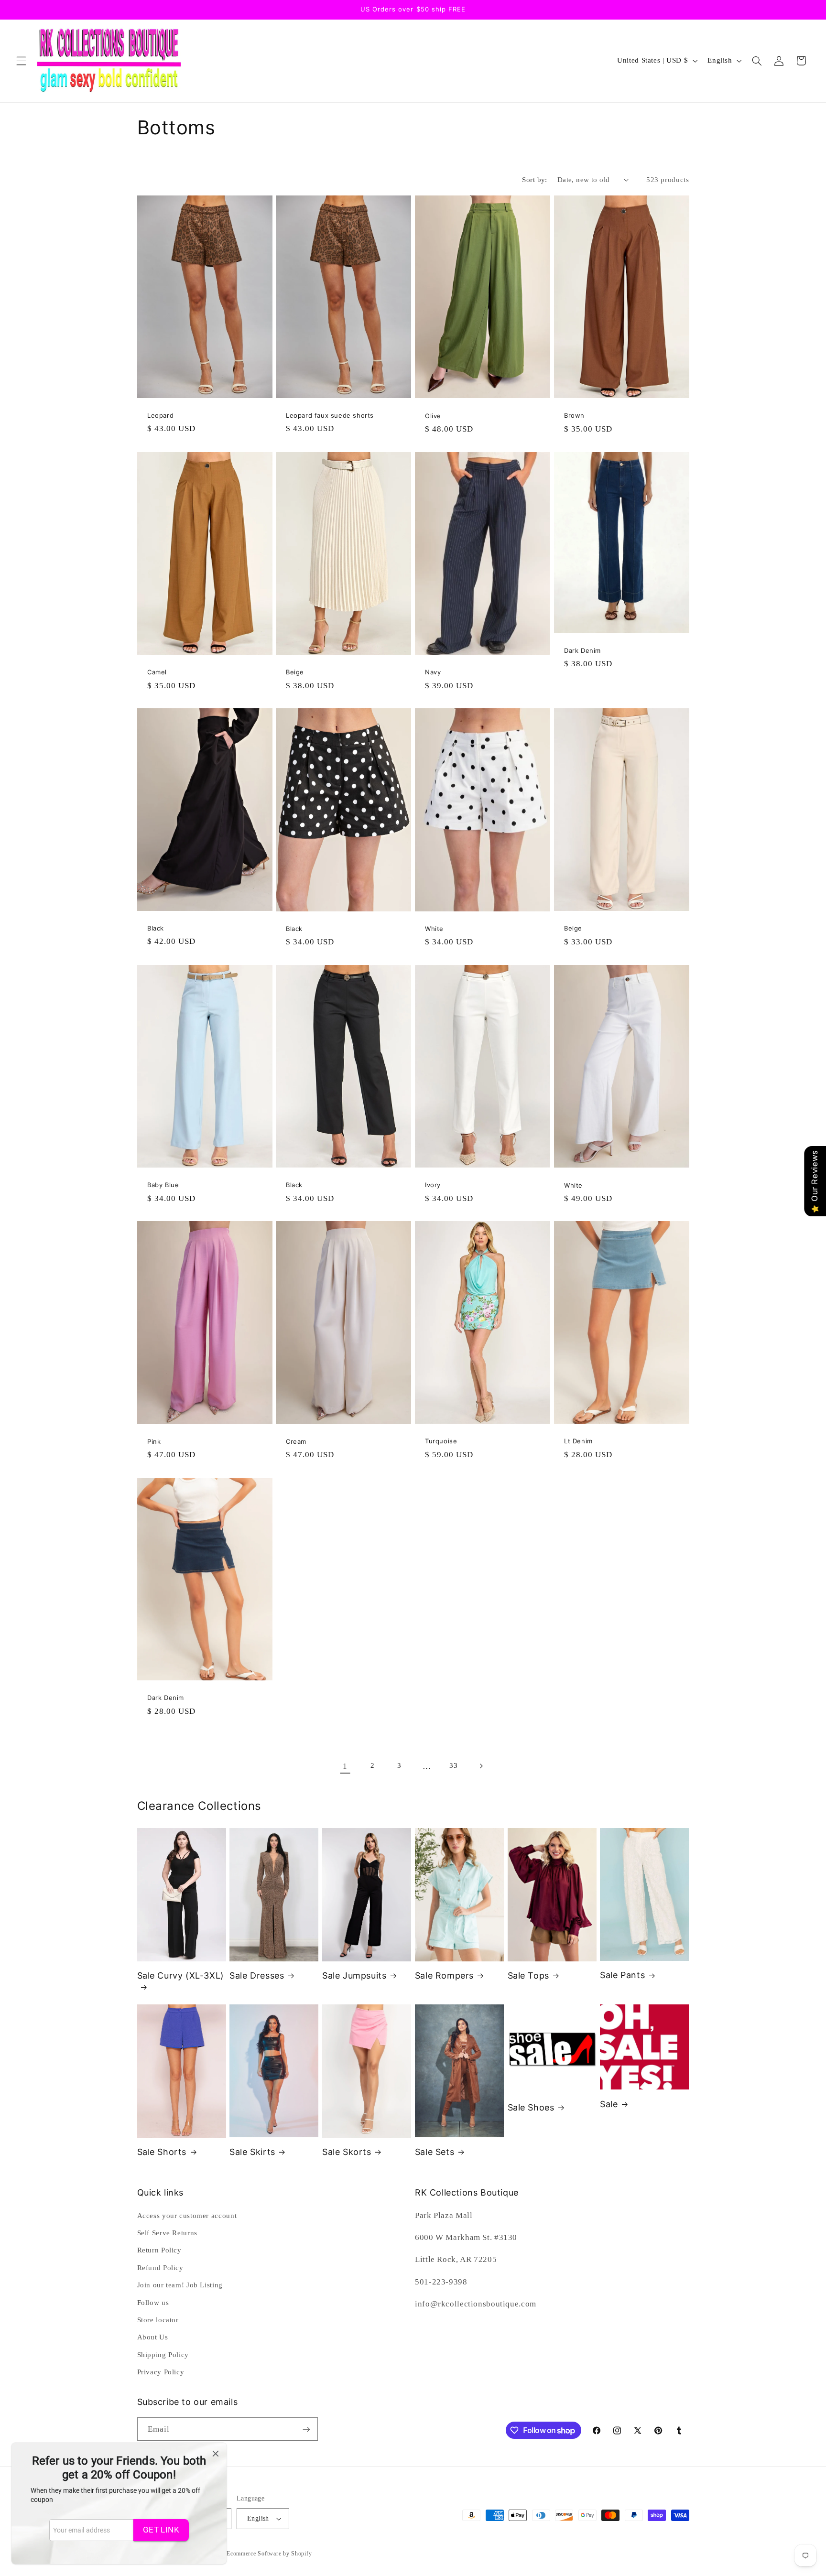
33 (453, 1765)
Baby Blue (163, 1185)
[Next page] (481, 1766)
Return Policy (159, 2250)
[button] (21, 61)
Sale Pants (622, 1975)
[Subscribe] (306, 2429)
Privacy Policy (161, 2372)
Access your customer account (187, 2216)
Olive (433, 416)
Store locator (158, 2320)
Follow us (153, 2303)
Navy (433, 672)
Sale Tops (528, 1975)
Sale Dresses (257, 1975)
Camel (157, 672)
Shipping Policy (163, 2355)
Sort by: (534, 180)
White (434, 929)
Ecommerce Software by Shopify (269, 2554)
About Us (153, 2337)
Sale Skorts (347, 2152)
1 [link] (345, 1766)
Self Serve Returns (167, 2233)
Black (156, 928)
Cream (296, 1441)
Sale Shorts (162, 2152)
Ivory (433, 1185)
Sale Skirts (252, 2152)
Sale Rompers (444, 1975)
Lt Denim (578, 1441)
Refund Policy (160, 2268)
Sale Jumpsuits (354, 1975)
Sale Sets (435, 2152)
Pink (154, 1441)
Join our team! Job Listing (180, 2285)
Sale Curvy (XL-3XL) (181, 1975)
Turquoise (441, 1441)
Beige (295, 672)
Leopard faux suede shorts (330, 416)
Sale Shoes (531, 2107)
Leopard (160, 416)
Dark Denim (582, 650)
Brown (574, 416)
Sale (609, 2104)
